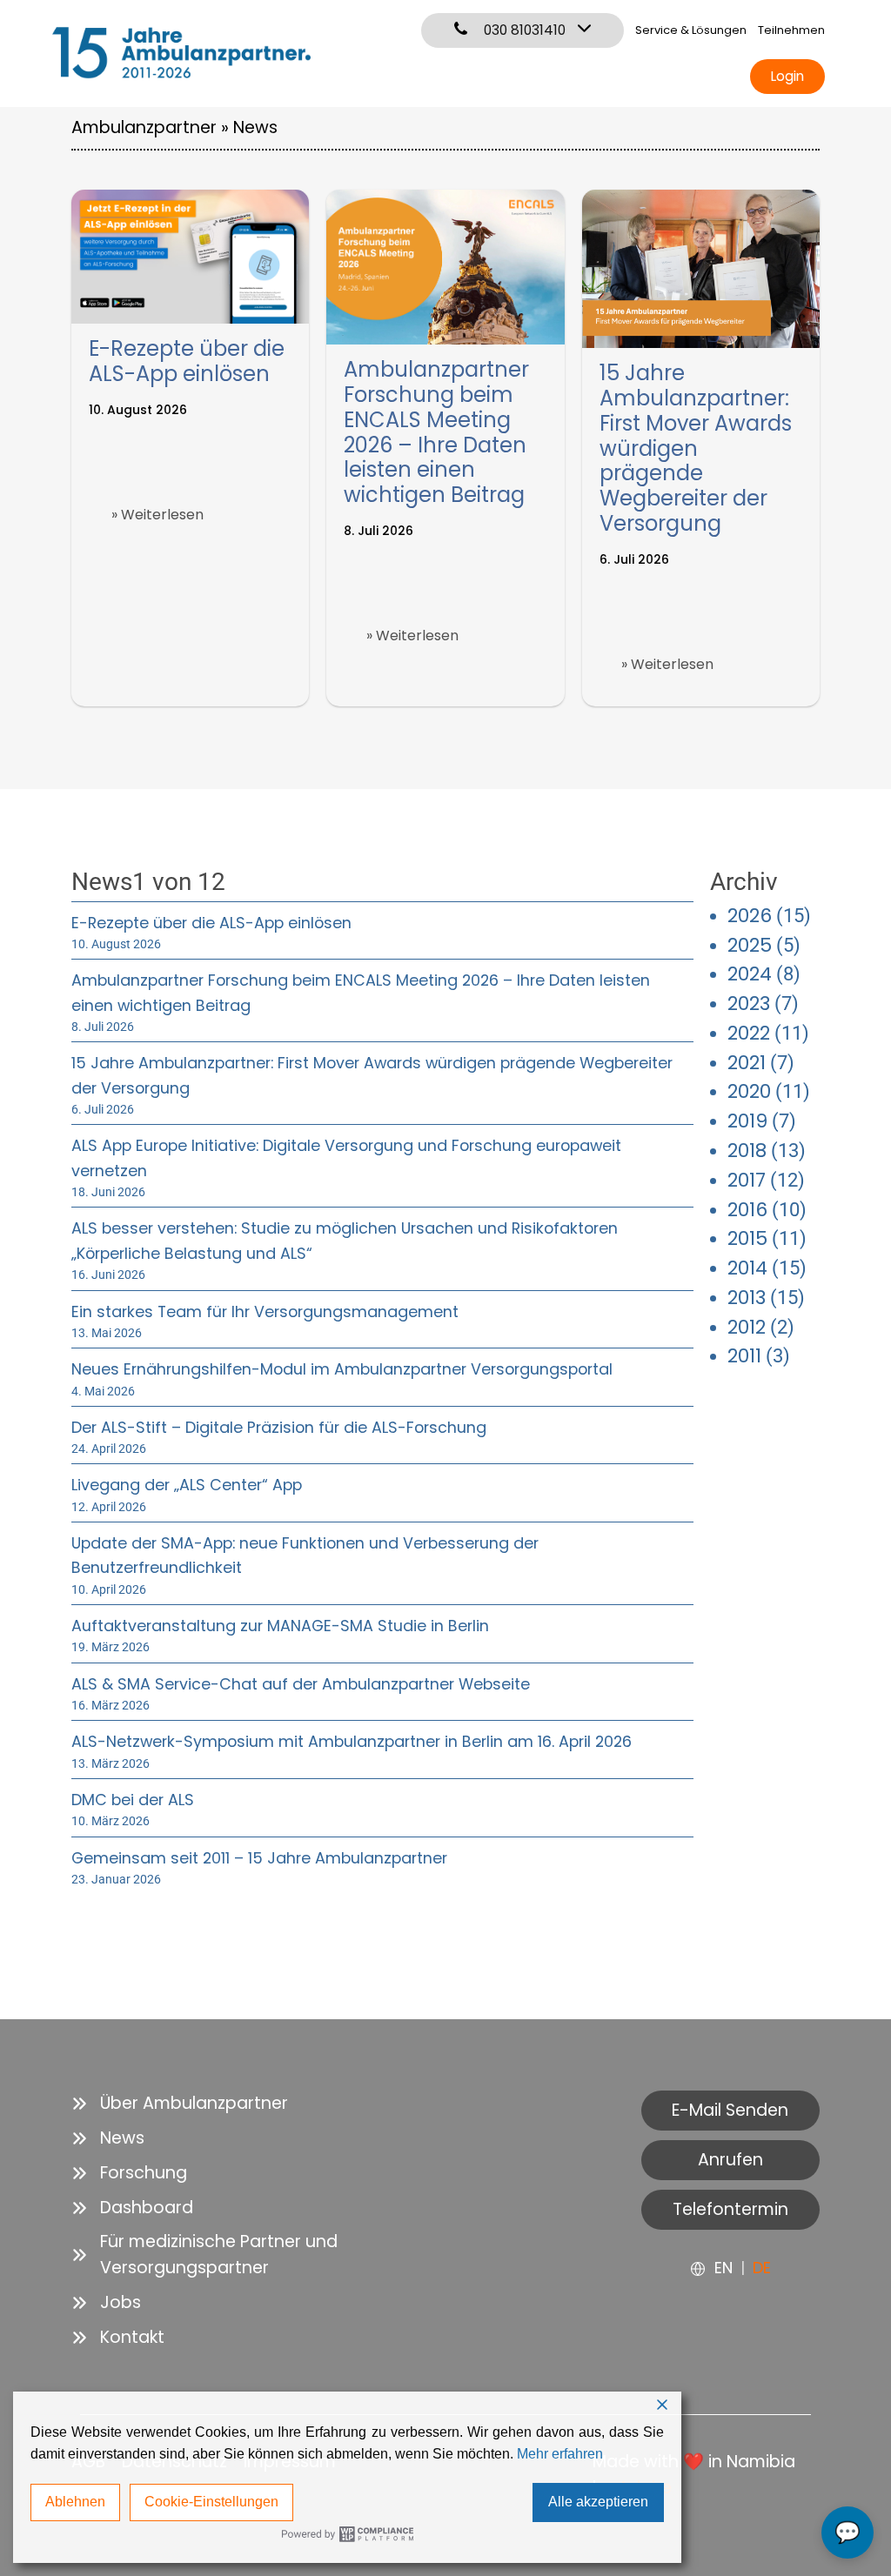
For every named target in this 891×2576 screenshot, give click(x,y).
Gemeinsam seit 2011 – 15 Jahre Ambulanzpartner (259, 1858)
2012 (747, 1327)
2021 (747, 1063)
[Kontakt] (118, 2338)
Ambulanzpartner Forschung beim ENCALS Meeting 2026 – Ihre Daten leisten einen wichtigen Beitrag (436, 432)
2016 (747, 1210)
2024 (750, 974)
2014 (747, 1268)
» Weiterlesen (157, 515)
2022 (749, 1033)
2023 (749, 1004)
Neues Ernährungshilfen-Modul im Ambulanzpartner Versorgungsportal (342, 1369)
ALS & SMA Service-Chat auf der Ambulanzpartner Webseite (301, 1684)
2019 (747, 1121)
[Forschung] (129, 2173)
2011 (744, 1356)
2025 (750, 945)
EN (724, 2268)
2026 (750, 916)
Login (787, 76)
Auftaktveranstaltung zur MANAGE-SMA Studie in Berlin (280, 1626)
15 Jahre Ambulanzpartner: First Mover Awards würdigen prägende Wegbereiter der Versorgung (696, 448)
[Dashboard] (132, 2208)
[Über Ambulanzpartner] (180, 2104)
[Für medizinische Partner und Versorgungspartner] (250, 2255)
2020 (749, 1091)
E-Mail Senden (730, 2110)
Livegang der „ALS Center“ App (187, 1485)
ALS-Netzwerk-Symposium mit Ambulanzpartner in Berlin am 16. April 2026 (352, 1741)
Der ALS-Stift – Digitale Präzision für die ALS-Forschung (279, 1427)
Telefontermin (730, 2209)
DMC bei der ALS (133, 1800)
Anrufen (730, 2160)
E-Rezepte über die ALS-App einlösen (187, 361)
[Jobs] (106, 2303)
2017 (747, 1180)
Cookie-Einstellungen (211, 2502)
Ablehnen (75, 2502)
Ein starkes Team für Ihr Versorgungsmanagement (265, 1311)
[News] (108, 2138)
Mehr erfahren (560, 2454)
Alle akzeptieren (598, 2502)
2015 (747, 1238)
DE (762, 2268)
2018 (747, 1151)
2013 (747, 1298)
